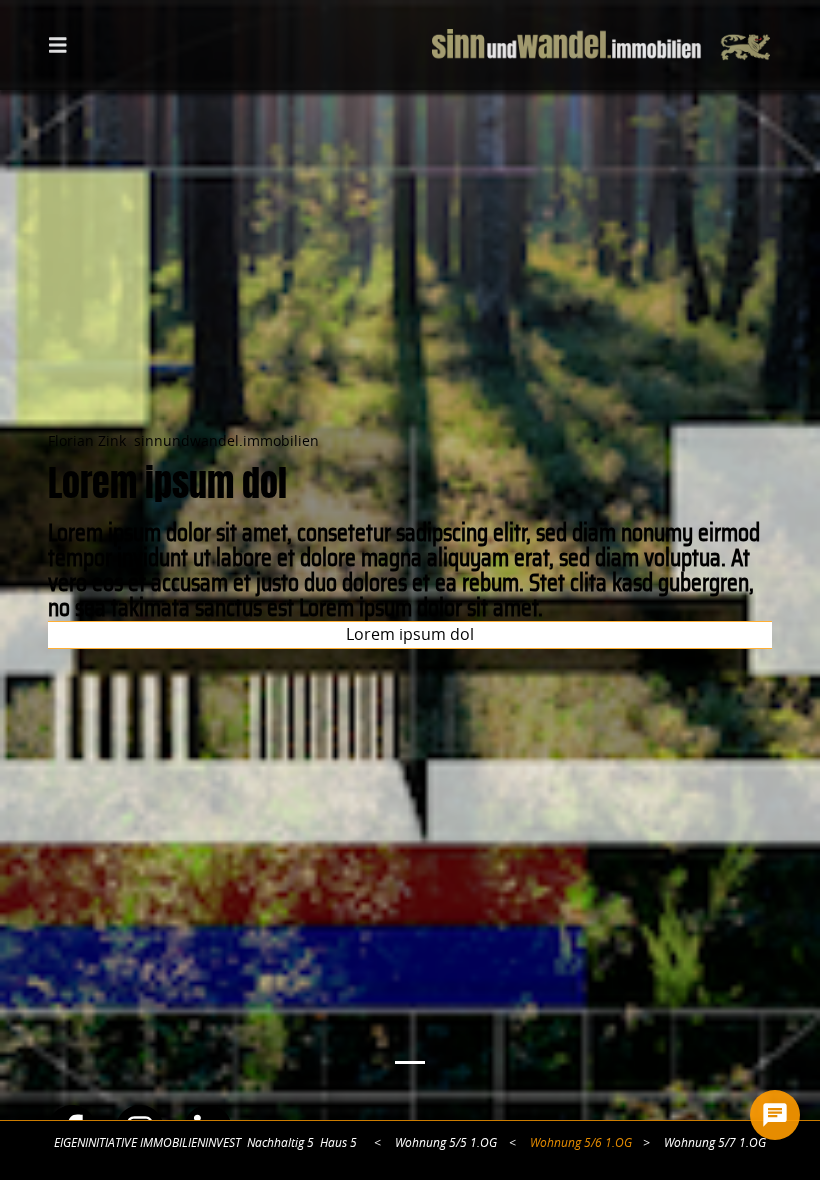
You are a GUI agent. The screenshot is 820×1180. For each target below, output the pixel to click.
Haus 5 (338, 1143)
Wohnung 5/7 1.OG (715, 1143)
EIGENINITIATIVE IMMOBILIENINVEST (147, 1143)
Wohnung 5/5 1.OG (446, 1143)
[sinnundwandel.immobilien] (601, 45)
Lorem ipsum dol (410, 635)
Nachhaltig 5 (280, 1143)
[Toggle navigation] (58, 44)
